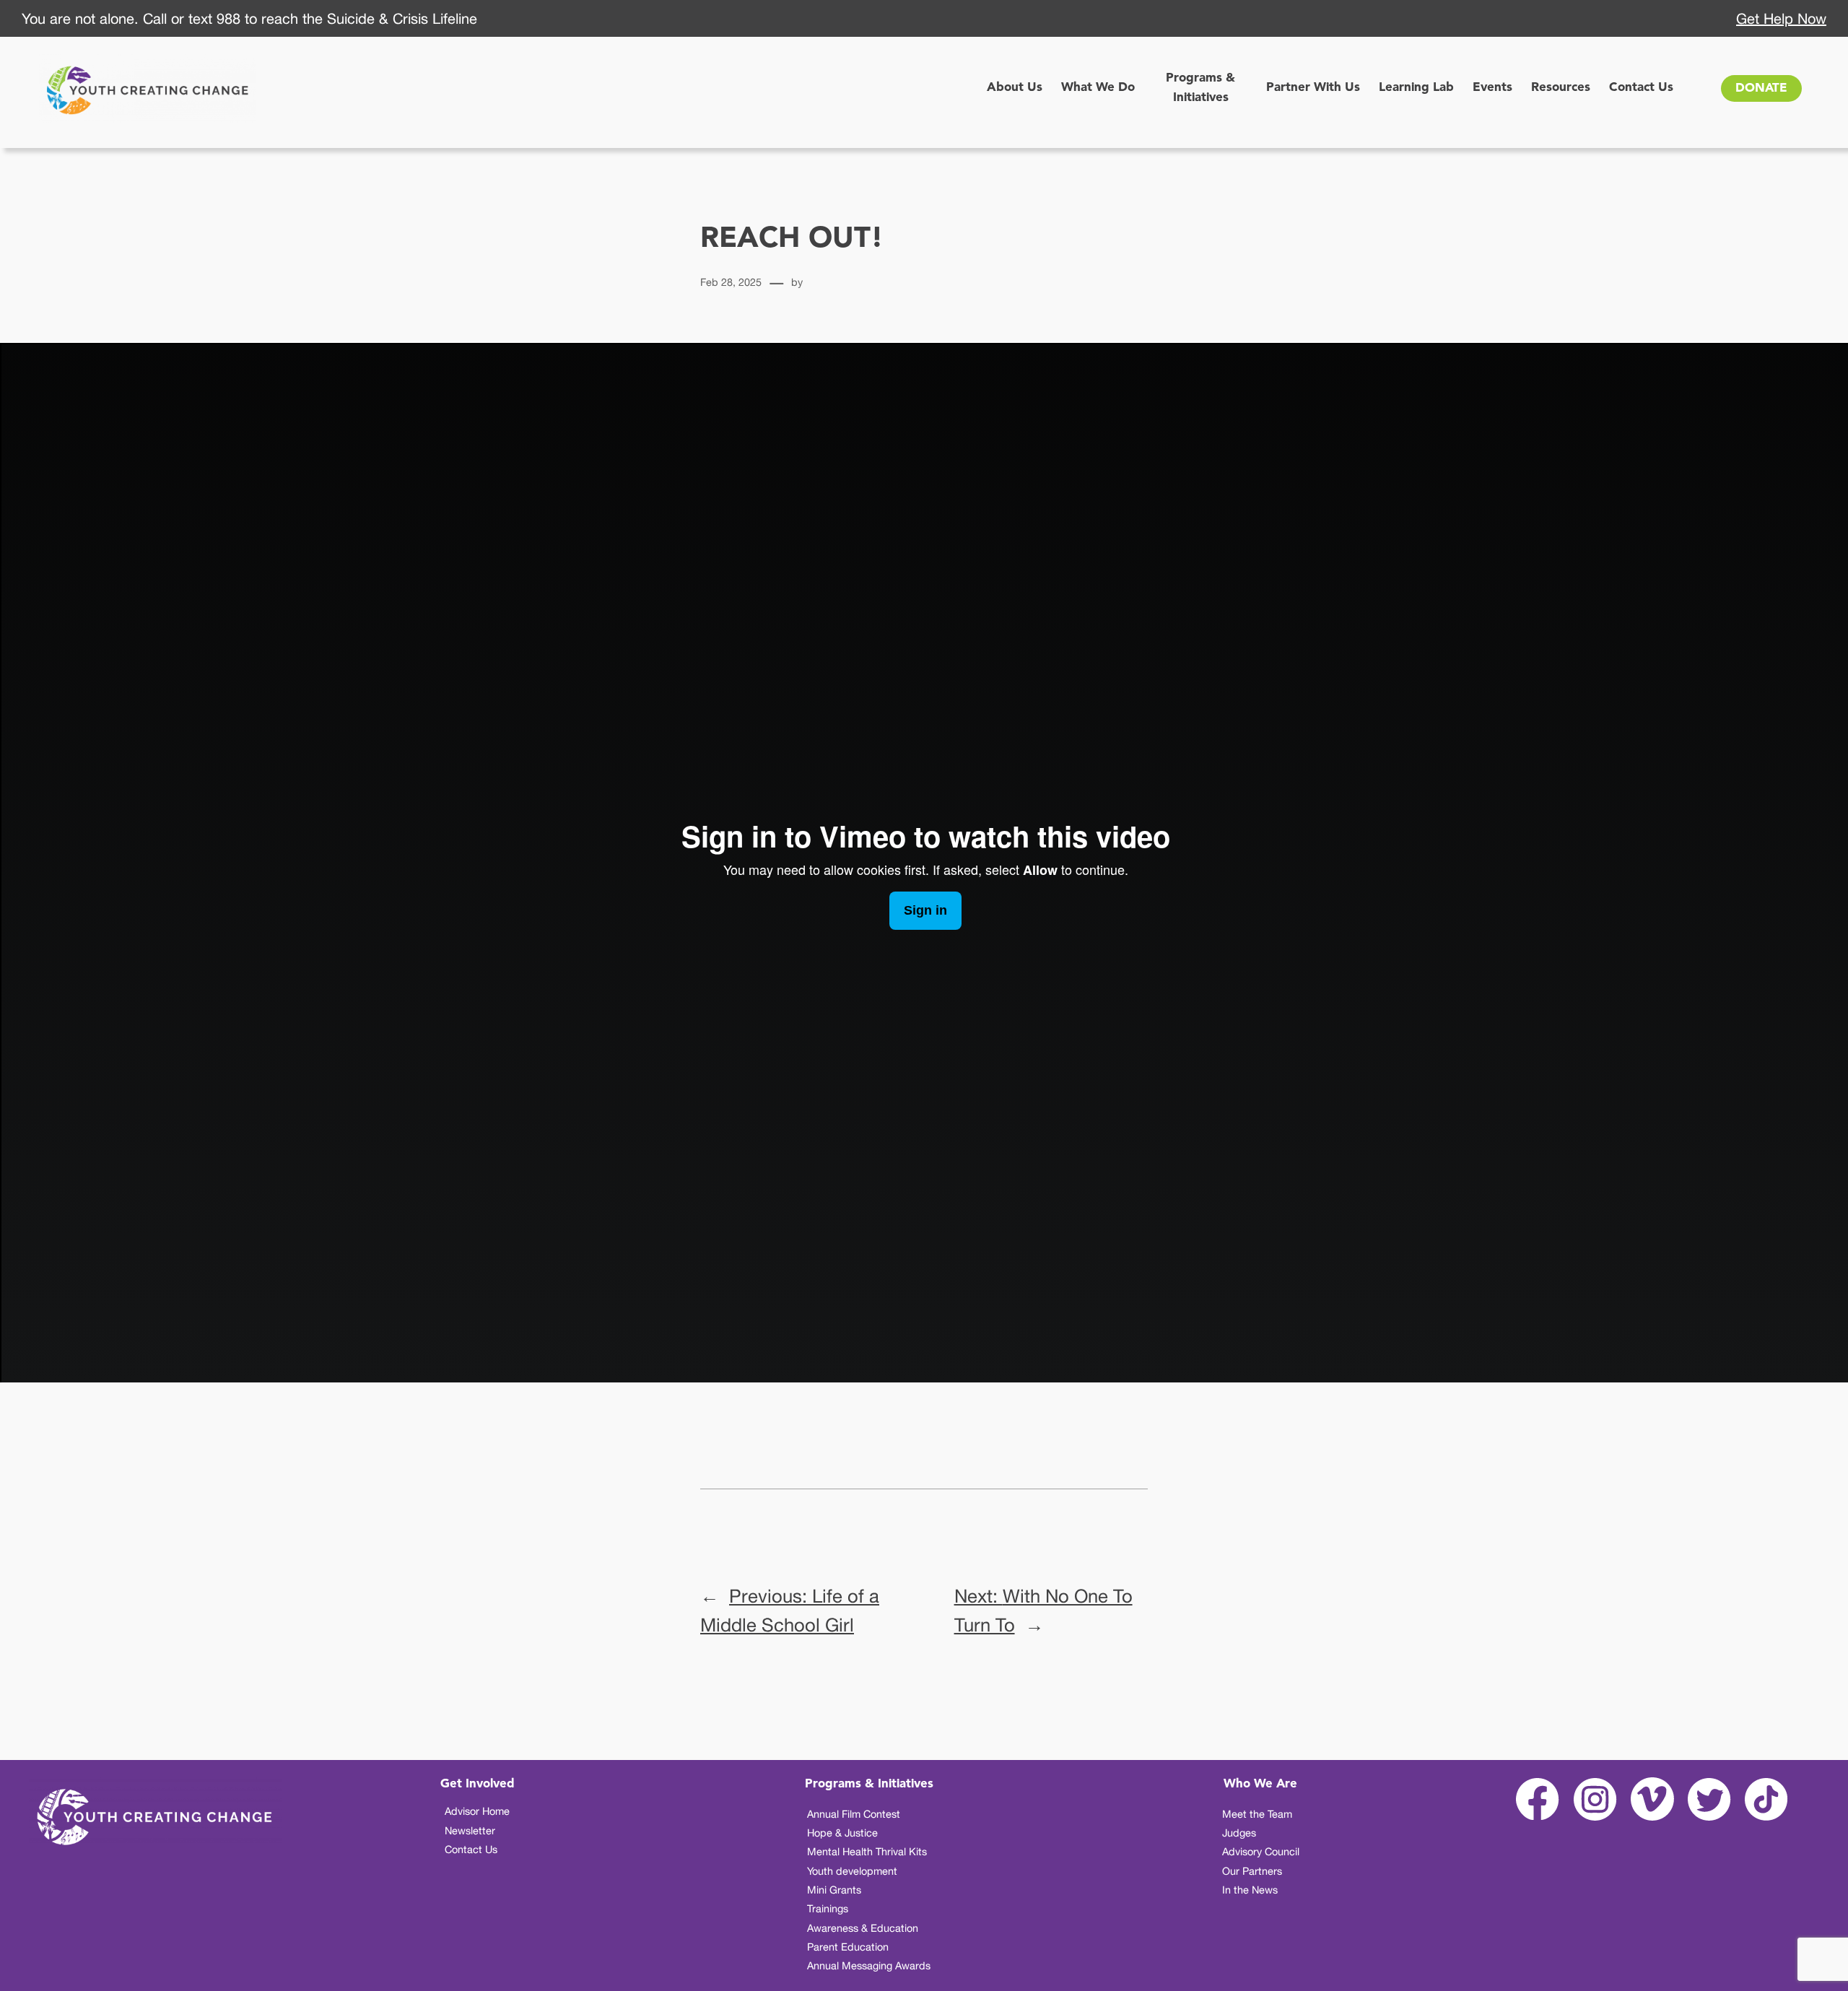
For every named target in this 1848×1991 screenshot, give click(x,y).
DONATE (1761, 88)
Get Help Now (1781, 18)
